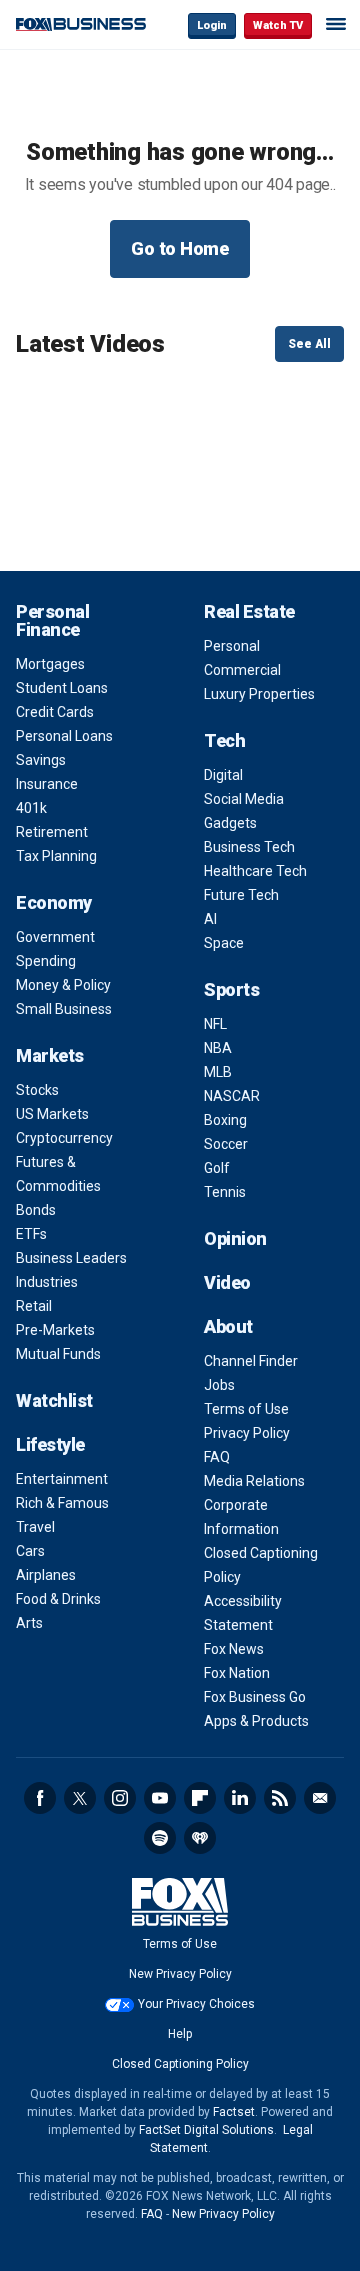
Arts (29, 1623)
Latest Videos (90, 344)
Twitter (80, 1798)
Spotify (160, 1838)
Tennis (225, 1192)
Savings (41, 760)
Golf (217, 1168)
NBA (218, 1048)
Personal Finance (52, 620)
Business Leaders (71, 1258)
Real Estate (249, 611)
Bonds (36, 1210)
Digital (223, 775)
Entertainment (62, 1479)
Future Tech (241, 895)
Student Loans (62, 688)
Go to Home (180, 248)
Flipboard (200, 1798)
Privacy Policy (247, 1433)
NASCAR (232, 1096)
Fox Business (81, 24)
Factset (234, 2112)
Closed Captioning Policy (180, 2064)
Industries (47, 1282)
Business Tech (249, 847)
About (228, 1326)
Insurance (47, 784)
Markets (50, 1055)
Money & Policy (63, 985)
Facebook (40, 1798)
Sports (231, 989)
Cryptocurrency (64, 1138)
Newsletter (320, 1798)
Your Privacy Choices (196, 2004)
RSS (280, 1798)
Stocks (37, 1090)
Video (227, 1282)
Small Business (64, 1009)
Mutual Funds (58, 1354)
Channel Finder (251, 1361)
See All (309, 344)
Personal (232, 646)
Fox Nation (237, 1673)
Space (224, 943)
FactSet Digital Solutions (206, 2130)
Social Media (244, 799)
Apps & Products (256, 1721)
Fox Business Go (255, 1697)
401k (31, 808)
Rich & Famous (62, 1503)
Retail (34, 1306)
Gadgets (230, 823)
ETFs (31, 1234)
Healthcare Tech (255, 871)
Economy (54, 902)
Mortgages (50, 664)
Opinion (235, 1238)
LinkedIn (240, 1798)
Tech (224, 740)
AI (210, 919)
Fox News (234, 1649)
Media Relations (254, 1481)
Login (212, 25)
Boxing (225, 1120)
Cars (30, 1551)
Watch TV (278, 25)
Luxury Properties (259, 694)
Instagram (120, 1798)
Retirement (52, 832)
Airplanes (46, 1575)
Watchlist (54, 1400)
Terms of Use (246, 1409)
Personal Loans (64, 736)
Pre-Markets (55, 1330)
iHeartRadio (200, 1838)
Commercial (242, 670)
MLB (218, 1072)
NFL (215, 1024)
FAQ (217, 1457)
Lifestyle (50, 1444)
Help (180, 2034)
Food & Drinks (58, 1599)
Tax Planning (56, 856)
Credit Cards (55, 712)
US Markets (52, 1114)
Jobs (219, 1385)
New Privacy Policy (180, 1974)
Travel (35, 1527)
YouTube (160, 1798)
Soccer (226, 1144)
